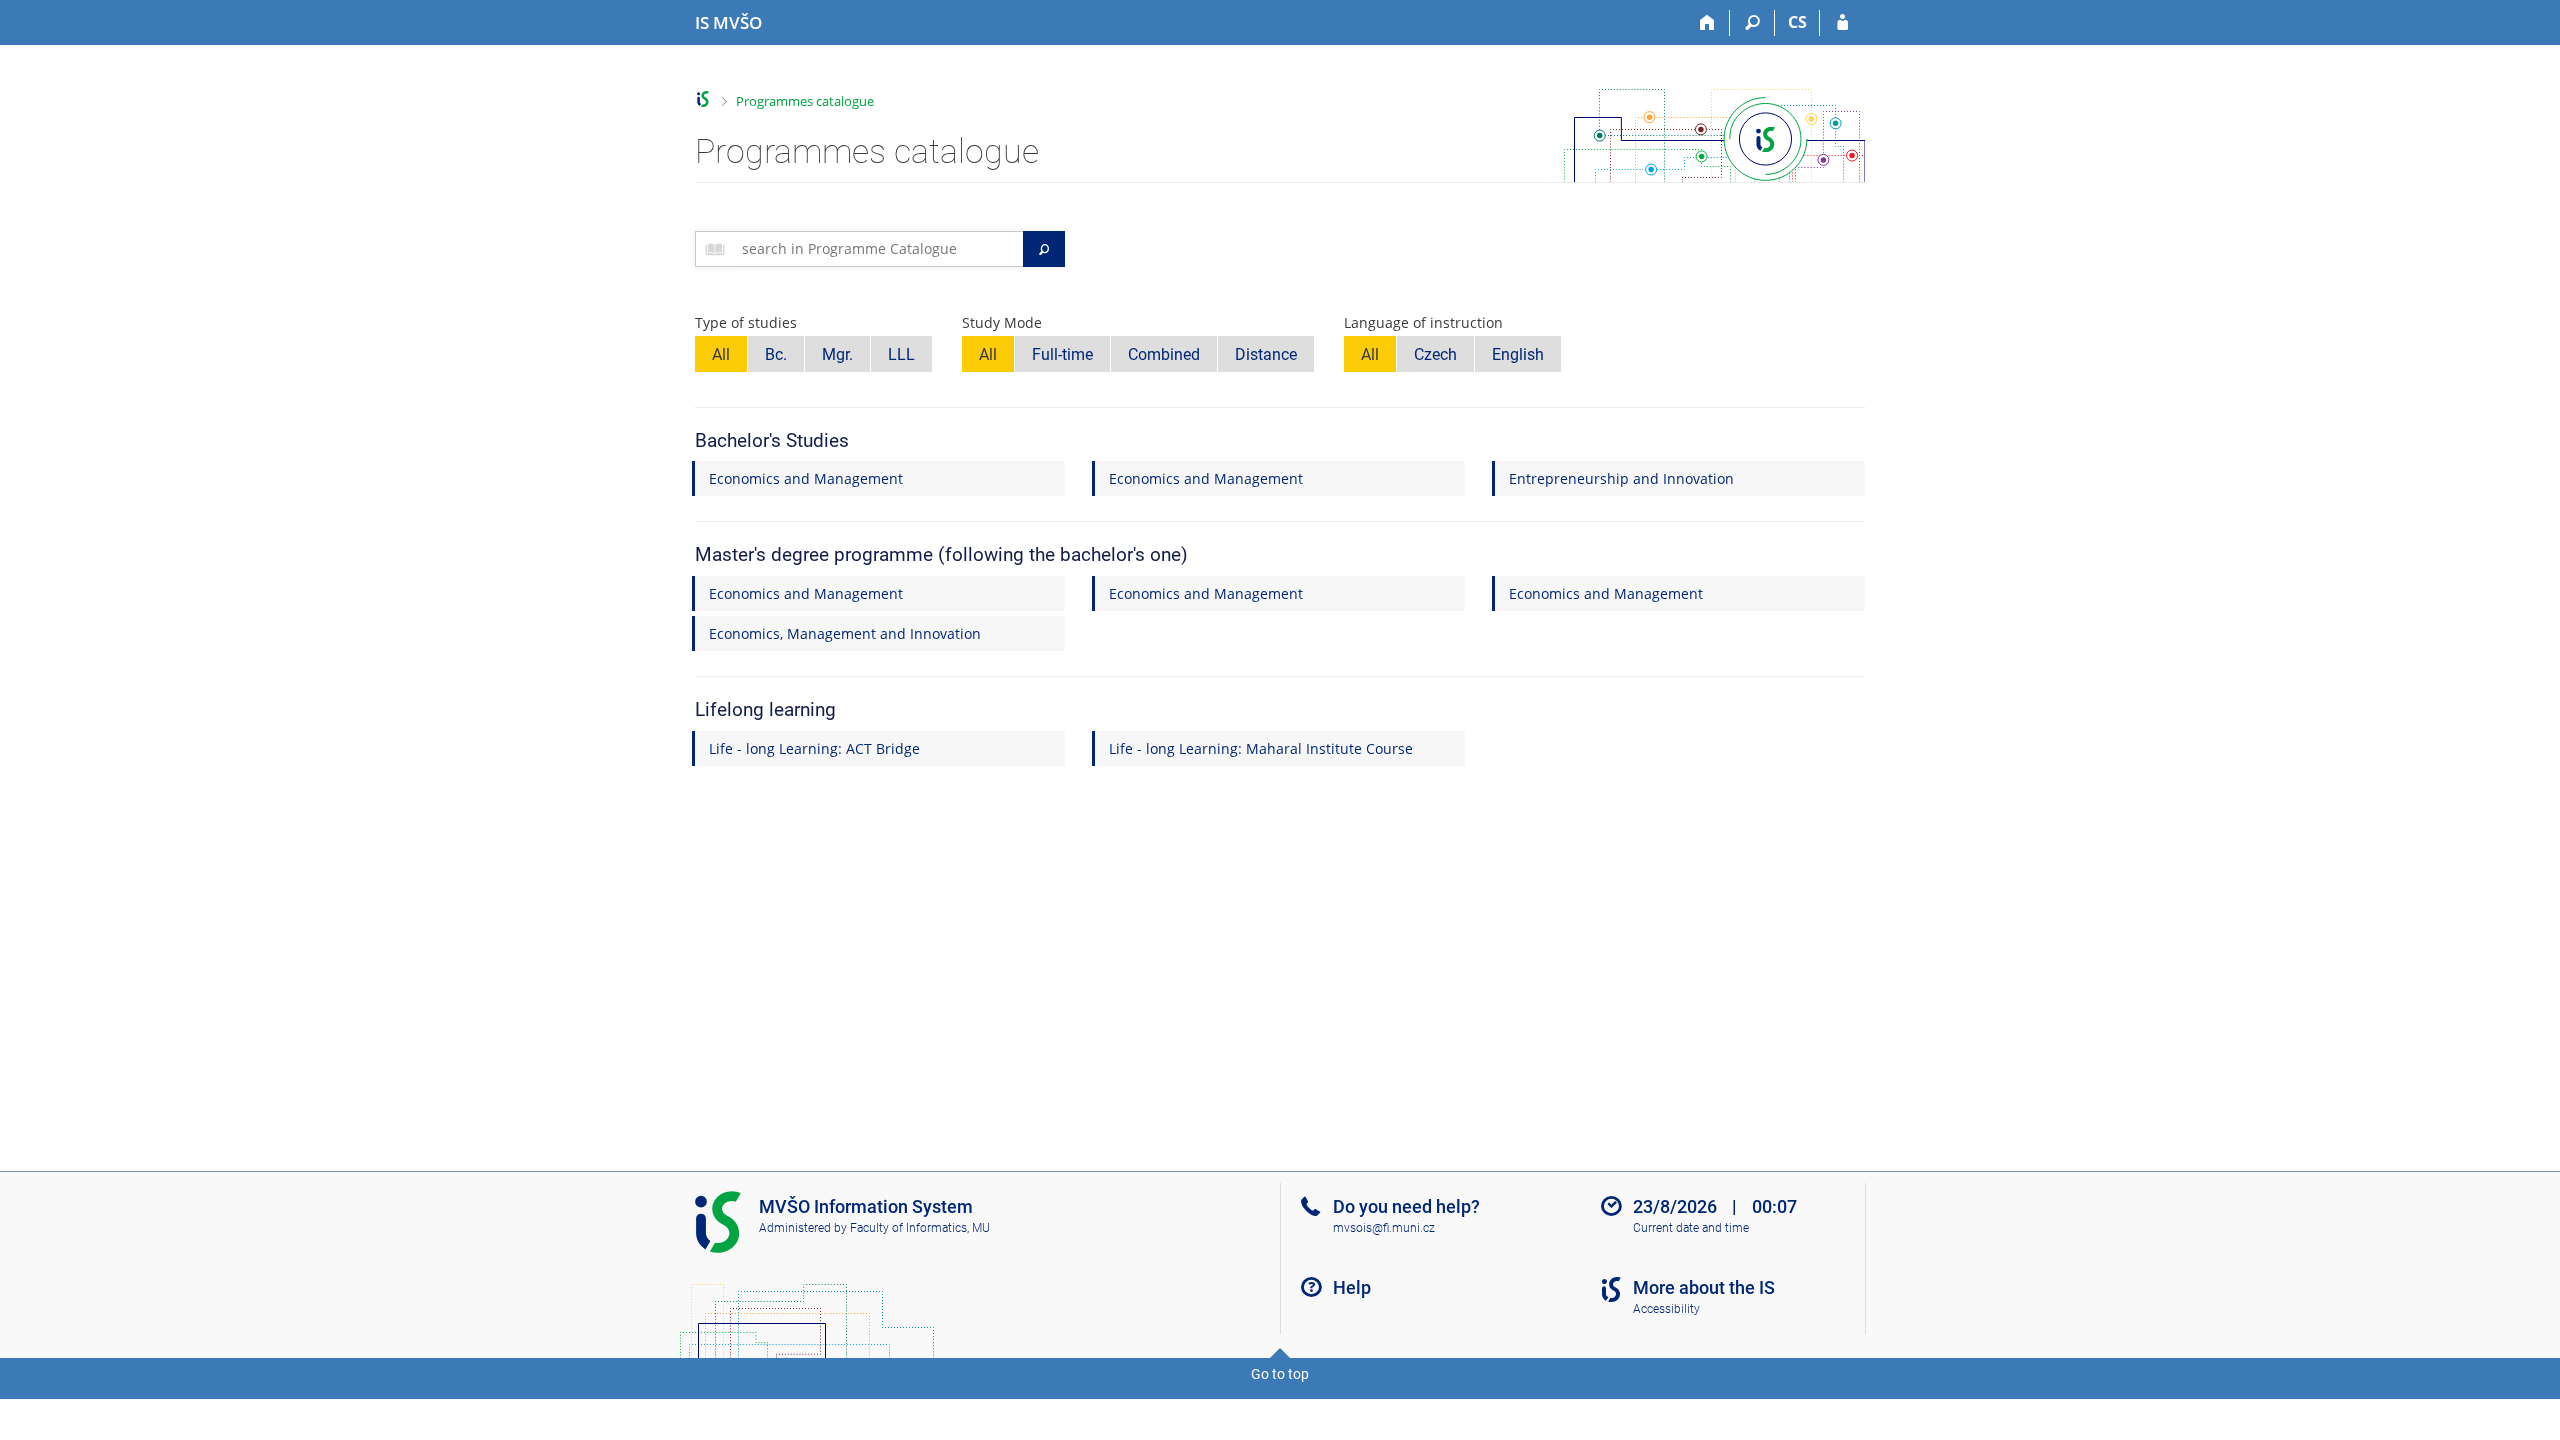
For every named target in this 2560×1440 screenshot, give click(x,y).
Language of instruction (1423, 322)
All (721, 354)
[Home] (1707, 23)
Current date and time (1691, 1228)
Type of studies (746, 322)
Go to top (1280, 1374)
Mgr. (837, 354)
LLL (901, 354)
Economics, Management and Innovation (845, 633)
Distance (1266, 354)
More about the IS (1704, 1287)
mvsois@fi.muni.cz (1384, 1228)
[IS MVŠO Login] (1842, 23)
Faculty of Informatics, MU (920, 1228)
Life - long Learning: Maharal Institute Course (1261, 748)
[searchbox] (878, 249)
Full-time (1062, 354)
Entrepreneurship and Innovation (1621, 478)
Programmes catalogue (805, 101)
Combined (1164, 354)
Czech (1435, 354)
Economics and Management (806, 478)
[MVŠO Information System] (703, 99)
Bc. (776, 354)
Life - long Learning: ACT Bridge (814, 748)
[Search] (1752, 23)
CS (1797, 22)
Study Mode (1002, 322)
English (1518, 354)
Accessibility (1666, 1309)
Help (1352, 1287)
